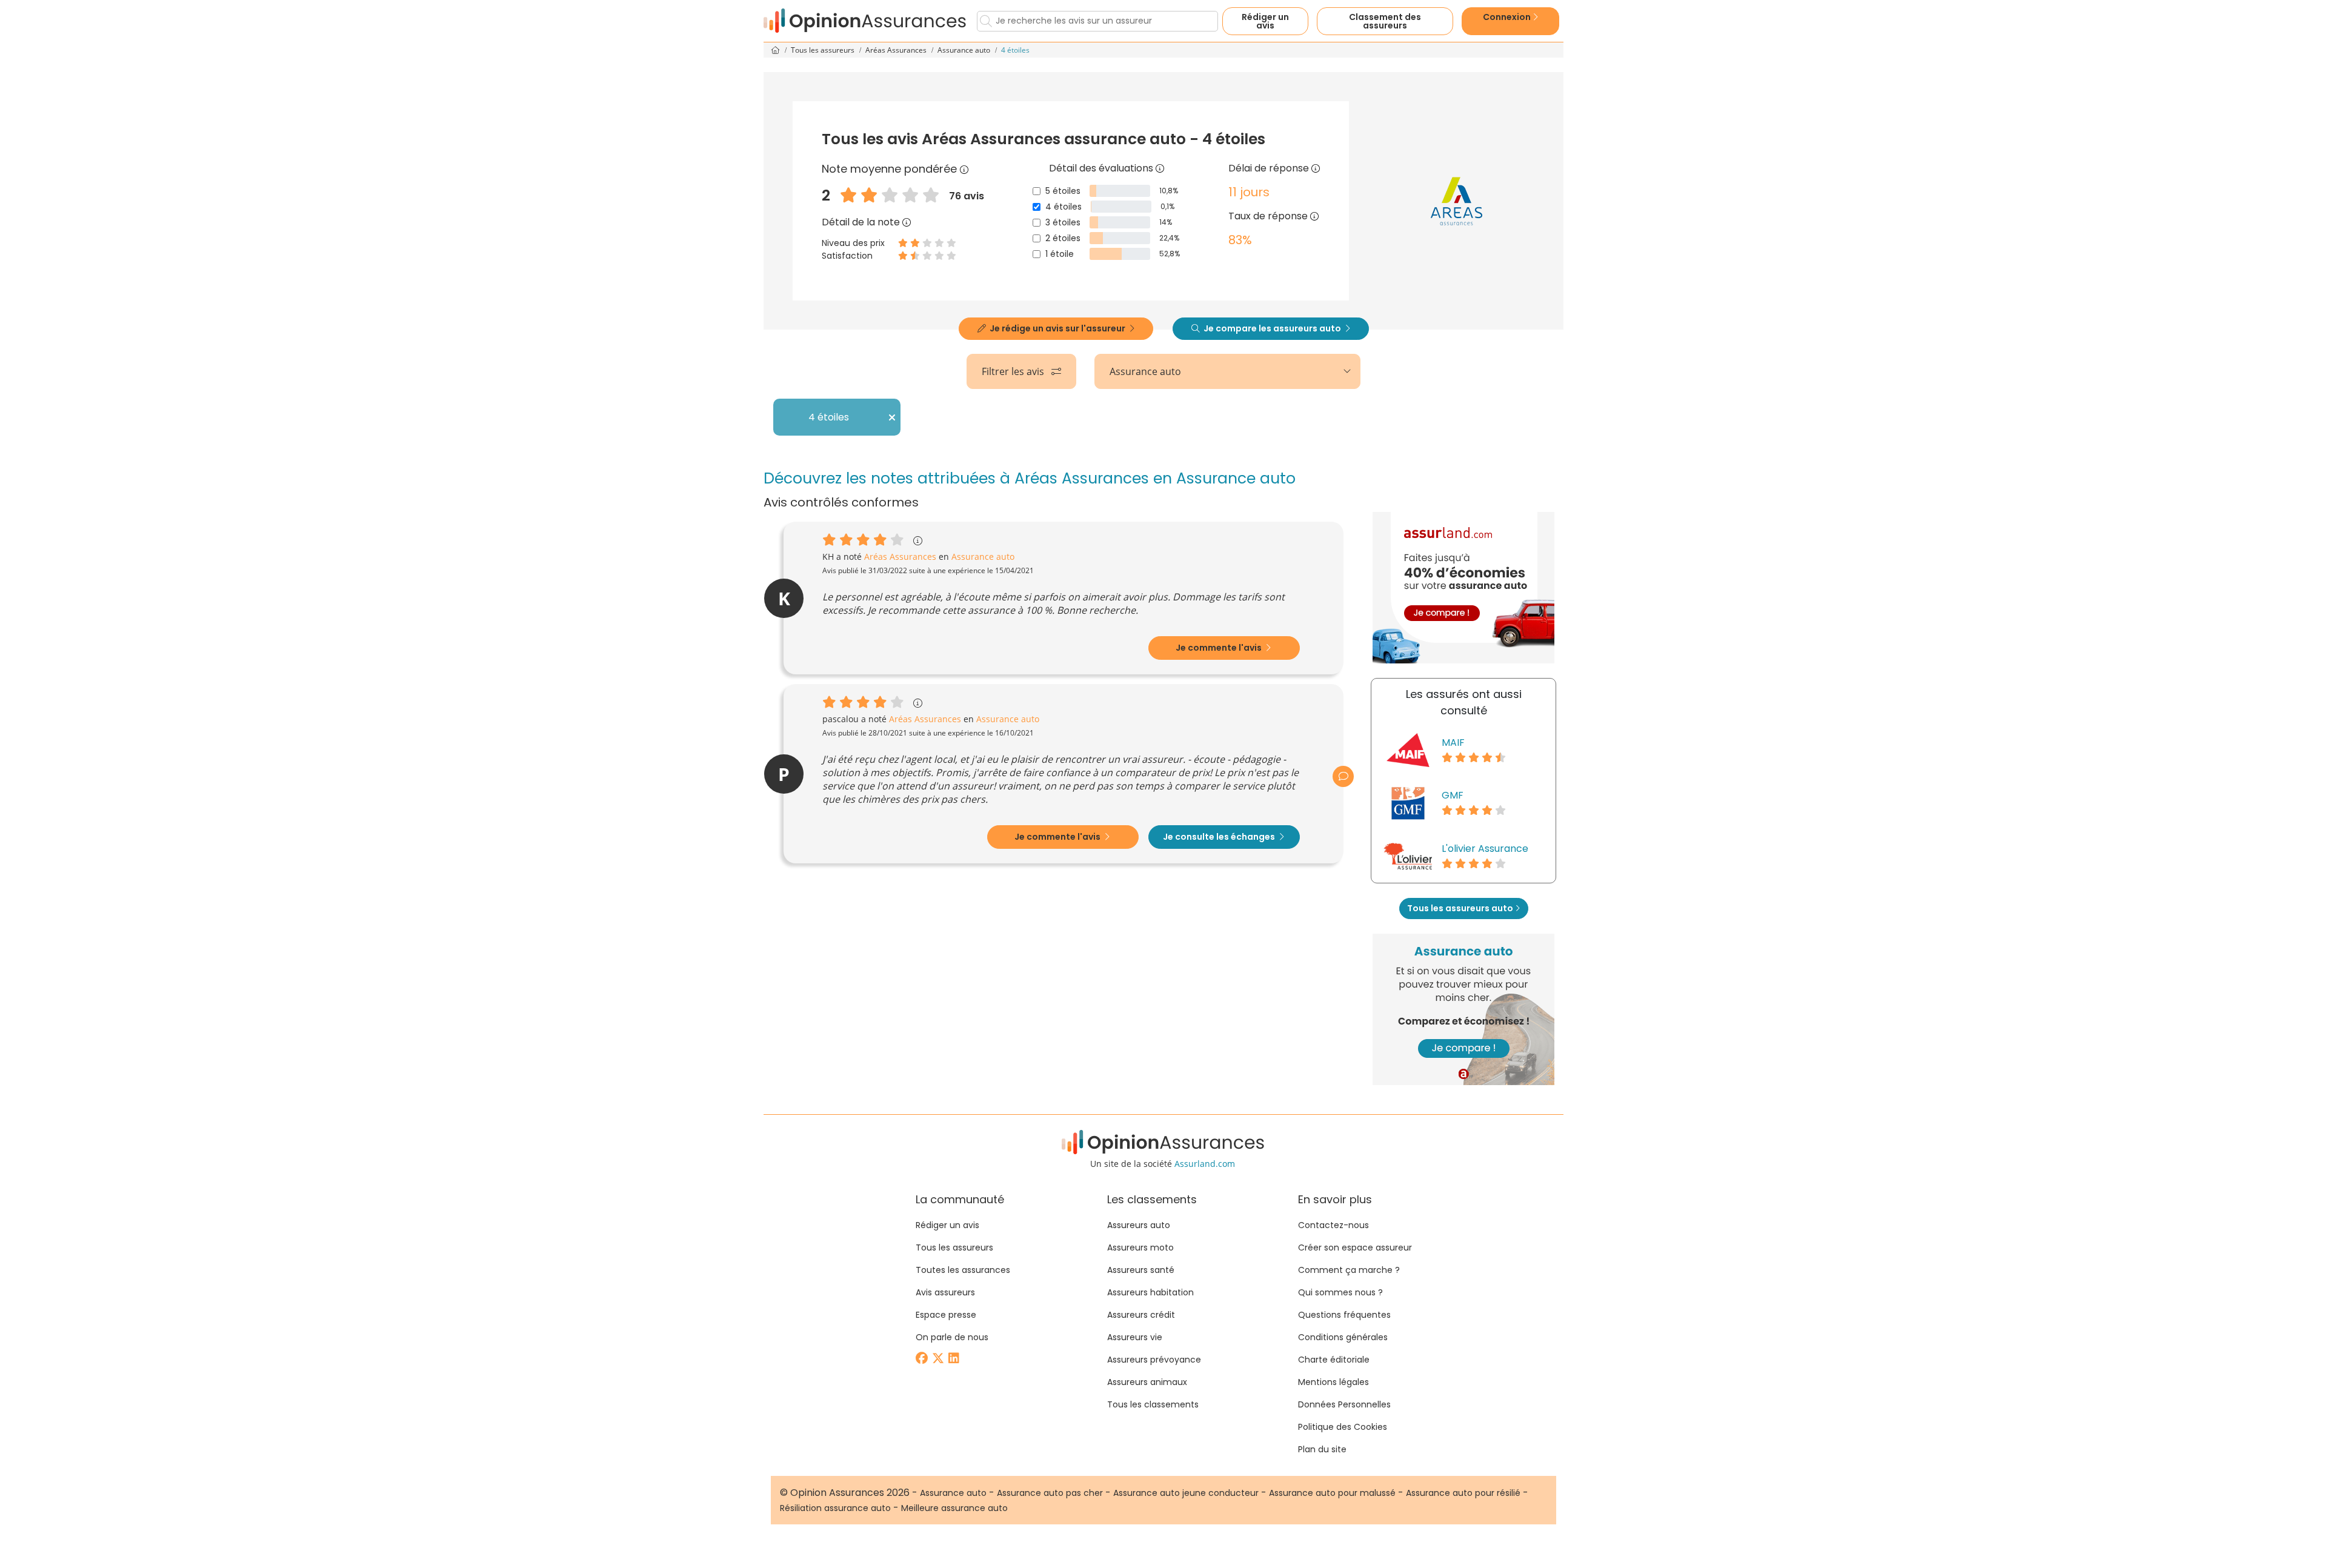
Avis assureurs (945, 1292)
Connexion (1508, 17)
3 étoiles (1063, 222)
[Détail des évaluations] (1160, 168)
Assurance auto (965, 50)
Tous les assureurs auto (1461, 908)
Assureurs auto (1139, 1225)
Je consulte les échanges (1220, 837)
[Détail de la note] (907, 222)
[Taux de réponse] (1314, 216)
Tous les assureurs (824, 50)
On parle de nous (952, 1337)
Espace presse (946, 1315)
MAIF (1453, 742)
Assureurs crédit (1141, 1315)
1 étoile (1060, 254)
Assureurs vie (1135, 1337)
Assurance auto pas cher (1050, 1493)
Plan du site (1322, 1449)
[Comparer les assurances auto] (1463, 588)
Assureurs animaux (1147, 1382)
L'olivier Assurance (1485, 849)
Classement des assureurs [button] (1385, 21)
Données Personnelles (1344, 1404)
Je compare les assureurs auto (1272, 328)
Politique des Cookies (1343, 1427)
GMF (1453, 795)
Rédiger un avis (1265, 21)
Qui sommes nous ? (1340, 1292)
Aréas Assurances (897, 50)
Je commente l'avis (1220, 648)
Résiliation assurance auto (835, 1508)
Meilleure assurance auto (954, 1508)
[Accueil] (865, 21)
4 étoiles (1064, 207)
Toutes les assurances (963, 1270)
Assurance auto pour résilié (1463, 1493)
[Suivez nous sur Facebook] (923, 1359)
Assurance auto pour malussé (1332, 1493)
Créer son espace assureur (1355, 1247)
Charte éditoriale (1334, 1360)
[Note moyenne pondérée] (964, 169)
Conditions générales (1343, 1337)
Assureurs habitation (1150, 1292)
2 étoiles (1063, 238)
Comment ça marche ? (1349, 1270)
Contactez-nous (1333, 1225)
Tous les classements (1153, 1404)
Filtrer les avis (1014, 371)
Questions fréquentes (1344, 1315)
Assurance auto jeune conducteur (1186, 1493)
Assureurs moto (1140, 1247)
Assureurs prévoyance (1154, 1360)
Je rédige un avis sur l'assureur (1057, 328)
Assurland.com (1205, 1164)
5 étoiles (1063, 191)
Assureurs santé (1141, 1270)
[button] (1343, 776)
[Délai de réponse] (1316, 168)
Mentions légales (1333, 1382)
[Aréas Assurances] (1456, 201)
